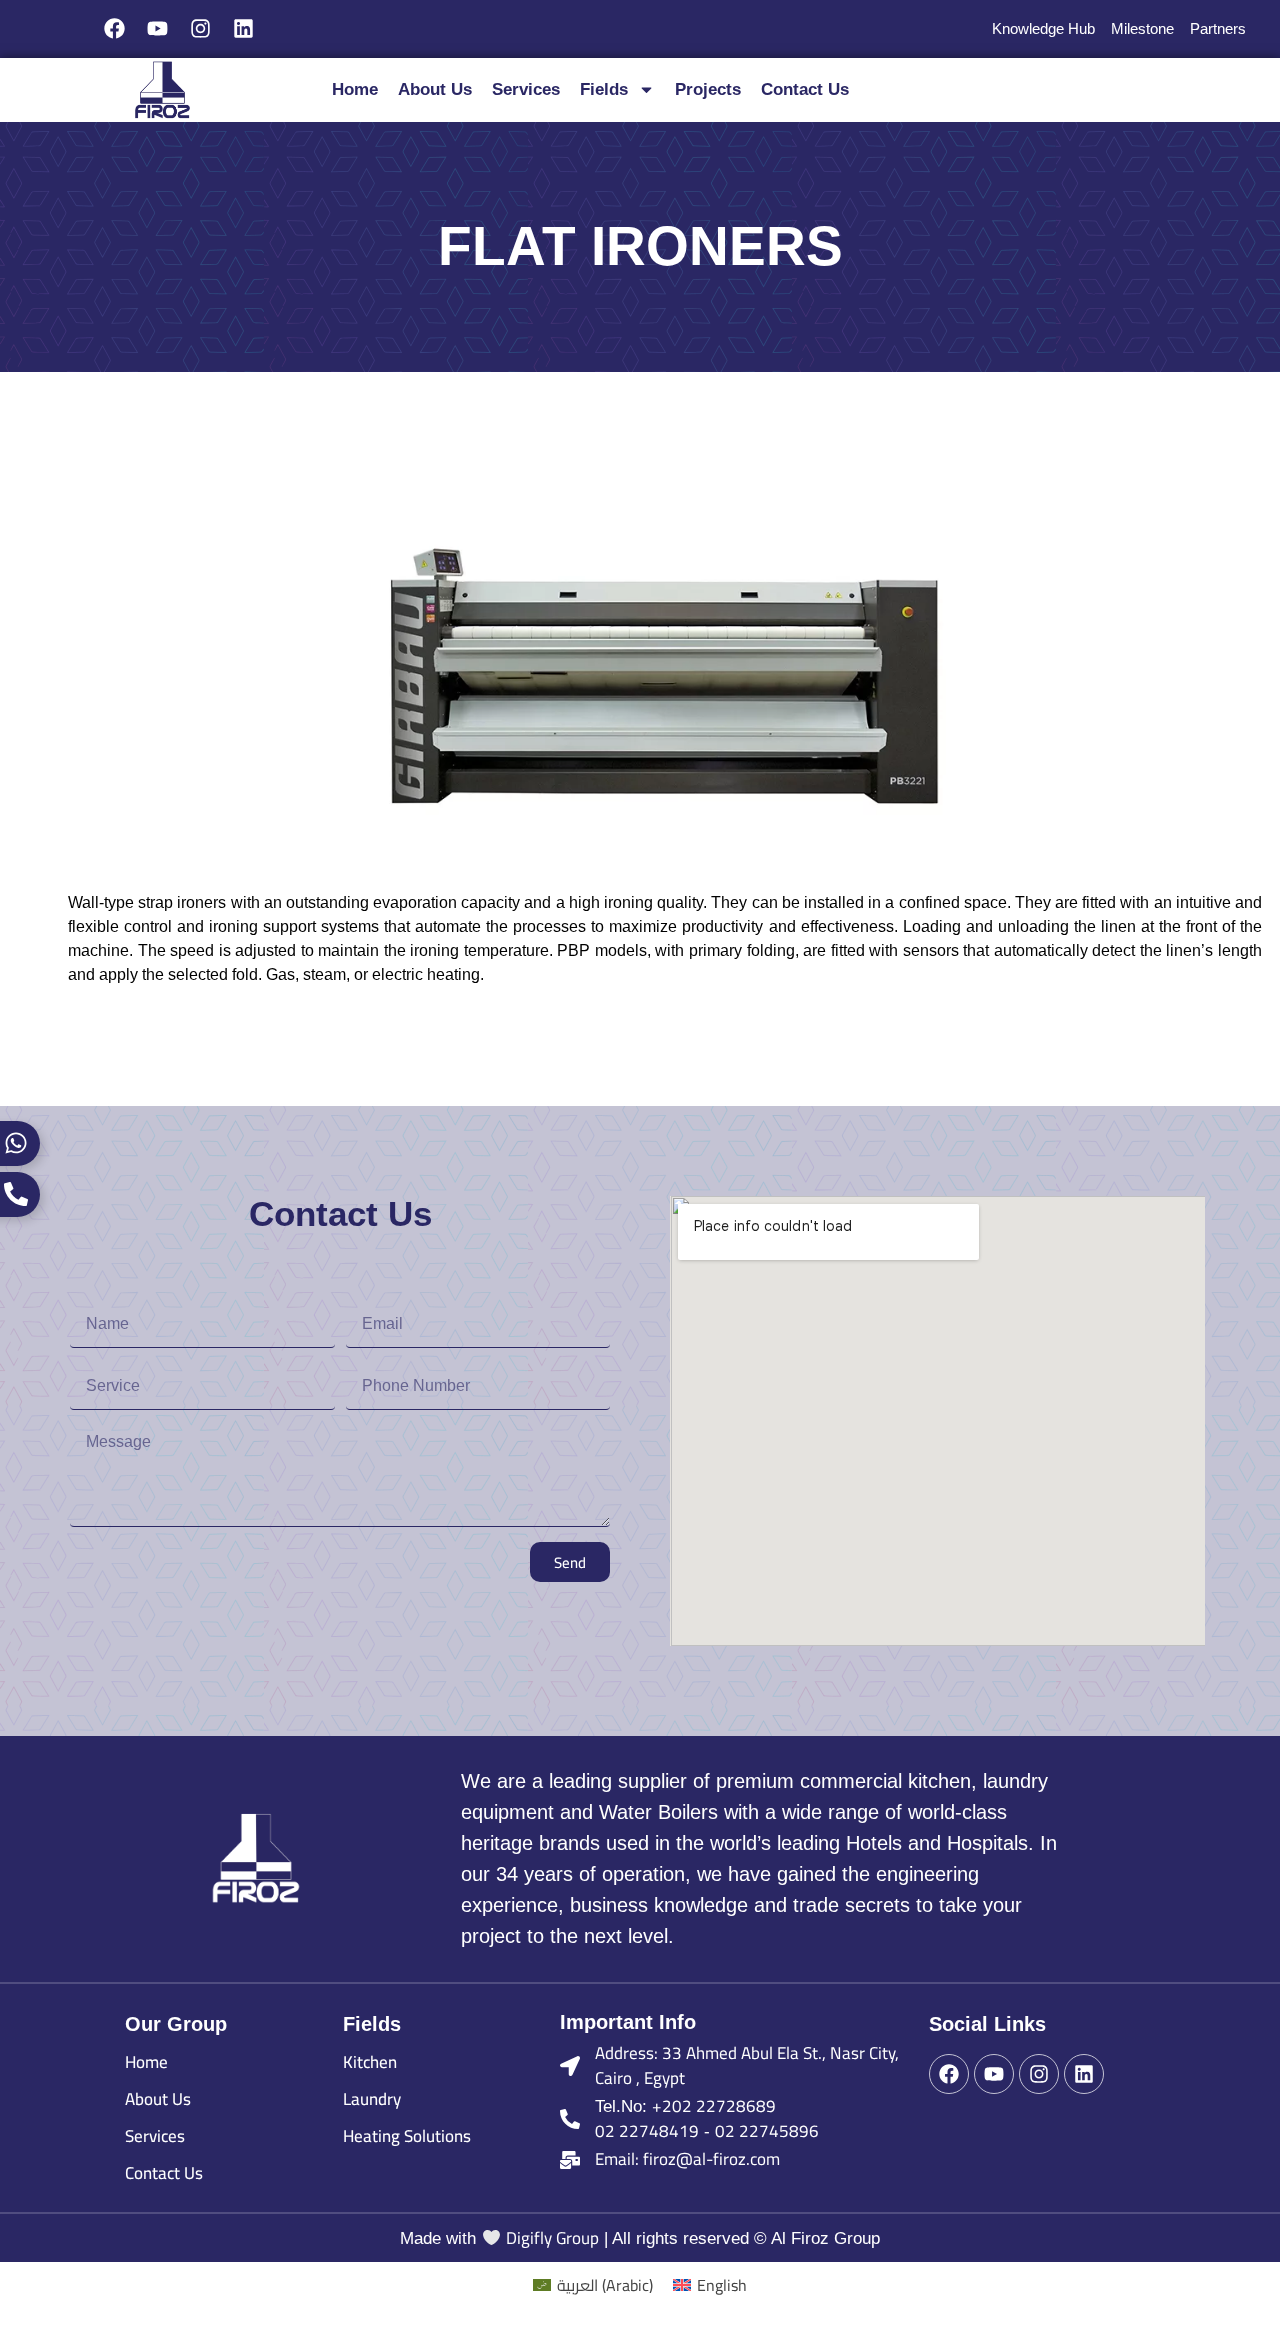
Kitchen (370, 2062)
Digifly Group (552, 2238)
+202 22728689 (714, 2106)
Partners (1218, 28)
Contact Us (805, 89)
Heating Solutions (407, 2136)
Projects (708, 89)
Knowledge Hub (1043, 28)
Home (355, 89)
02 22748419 (647, 2131)
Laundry (372, 2099)
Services (526, 89)
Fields (604, 89)
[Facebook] (115, 29)
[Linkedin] (243, 29)
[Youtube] (158, 29)
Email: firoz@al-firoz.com (687, 2159)
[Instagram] (201, 29)
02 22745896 (767, 2131)
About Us (435, 89)
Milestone (1142, 28)
